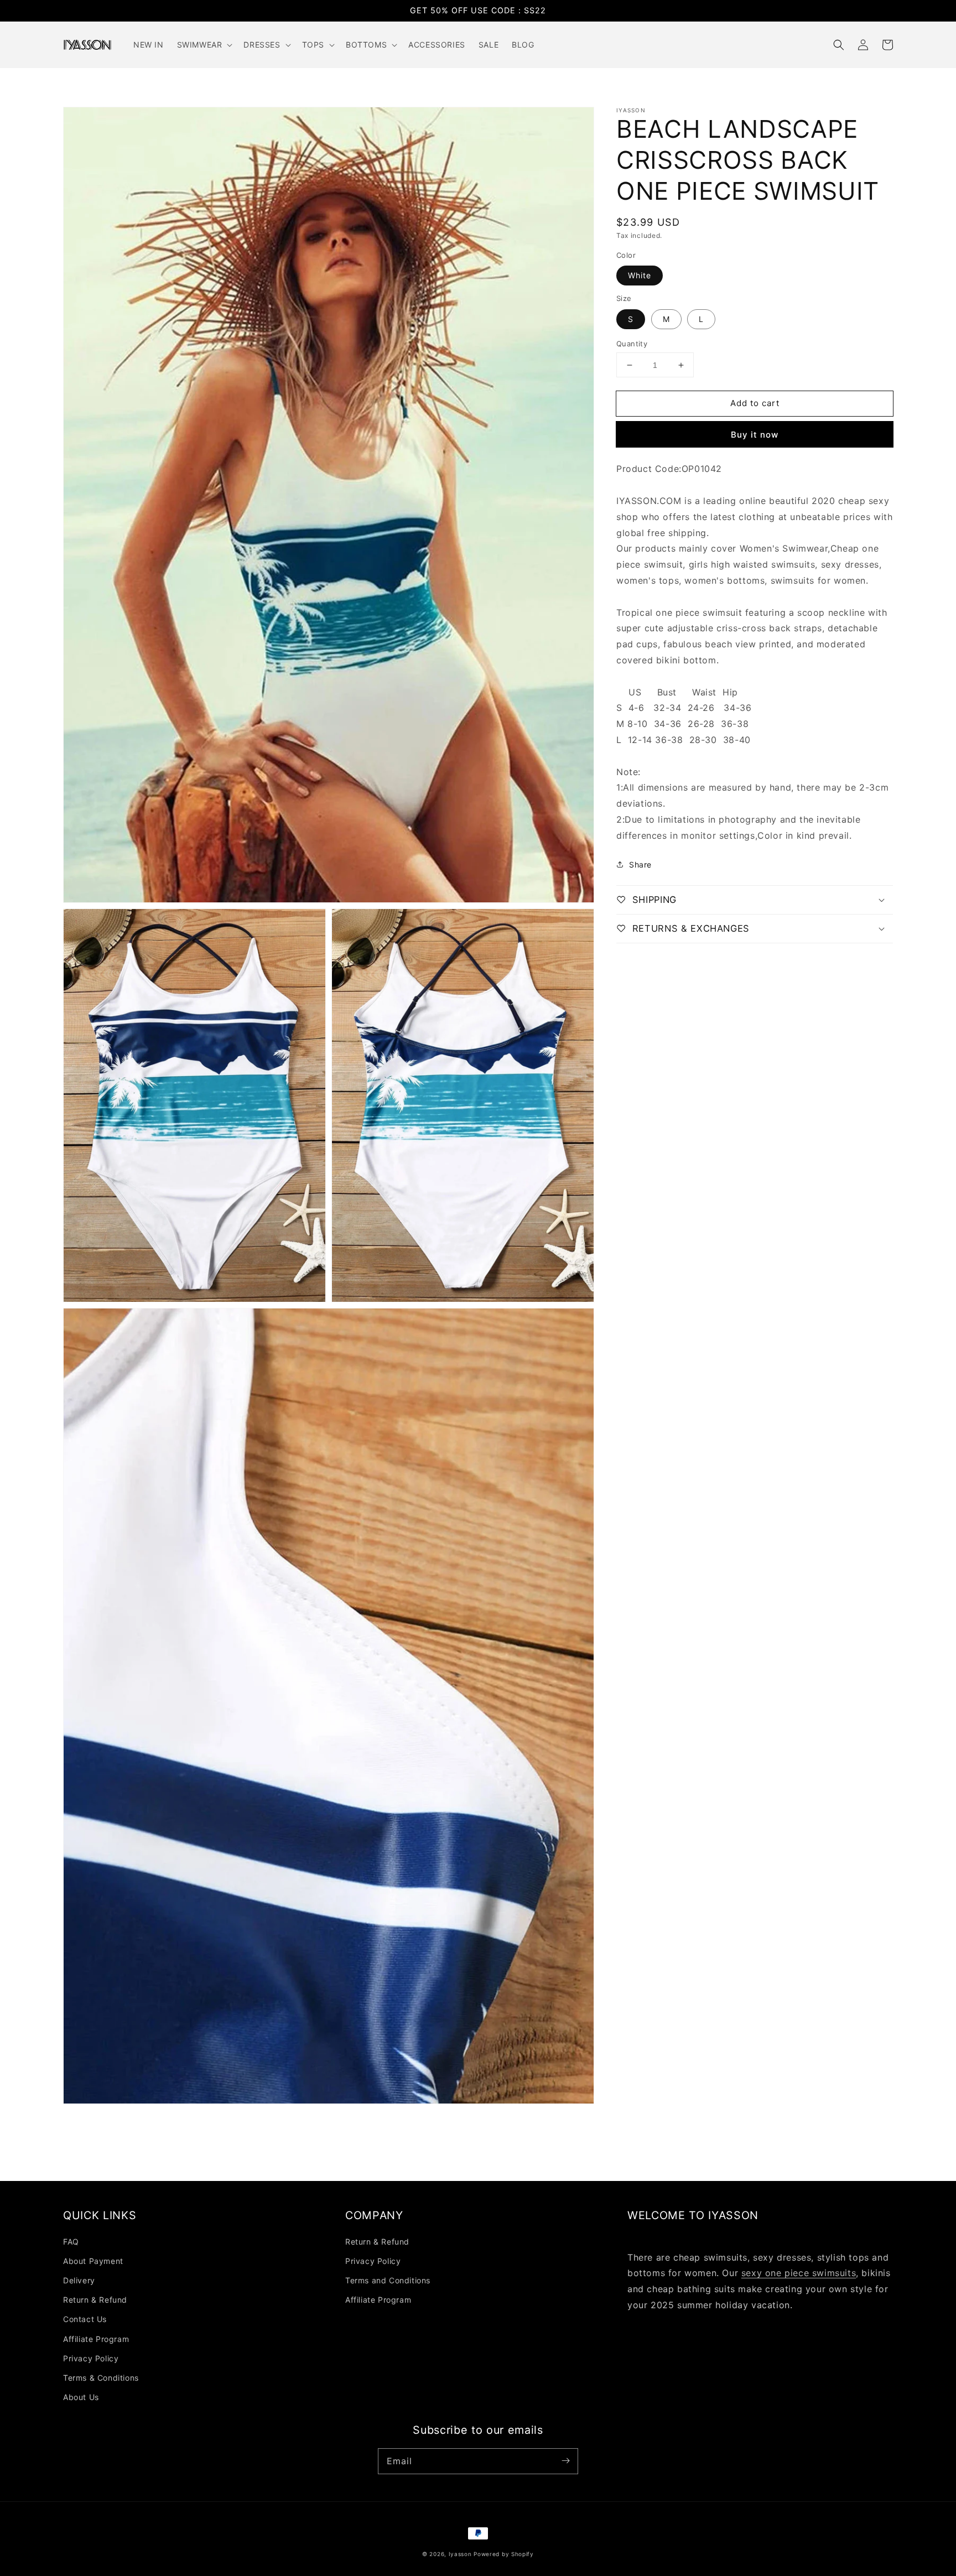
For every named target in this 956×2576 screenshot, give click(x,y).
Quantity (632, 344)
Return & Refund (95, 2300)
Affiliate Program (96, 2339)
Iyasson (460, 2554)
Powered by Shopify (504, 2554)
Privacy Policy (91, 2358)
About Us (81, 2397)
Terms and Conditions (388, 2280)
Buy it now (755, 435)
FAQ (71, 2242)
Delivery (79, 2280)
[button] (839, 45)
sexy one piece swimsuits (799, 2273)
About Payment (93, 2261)
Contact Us (85, 2319)
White (640, 275)
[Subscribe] (565, 2461)
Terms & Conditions (101, 2378)
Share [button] (640, 864)
